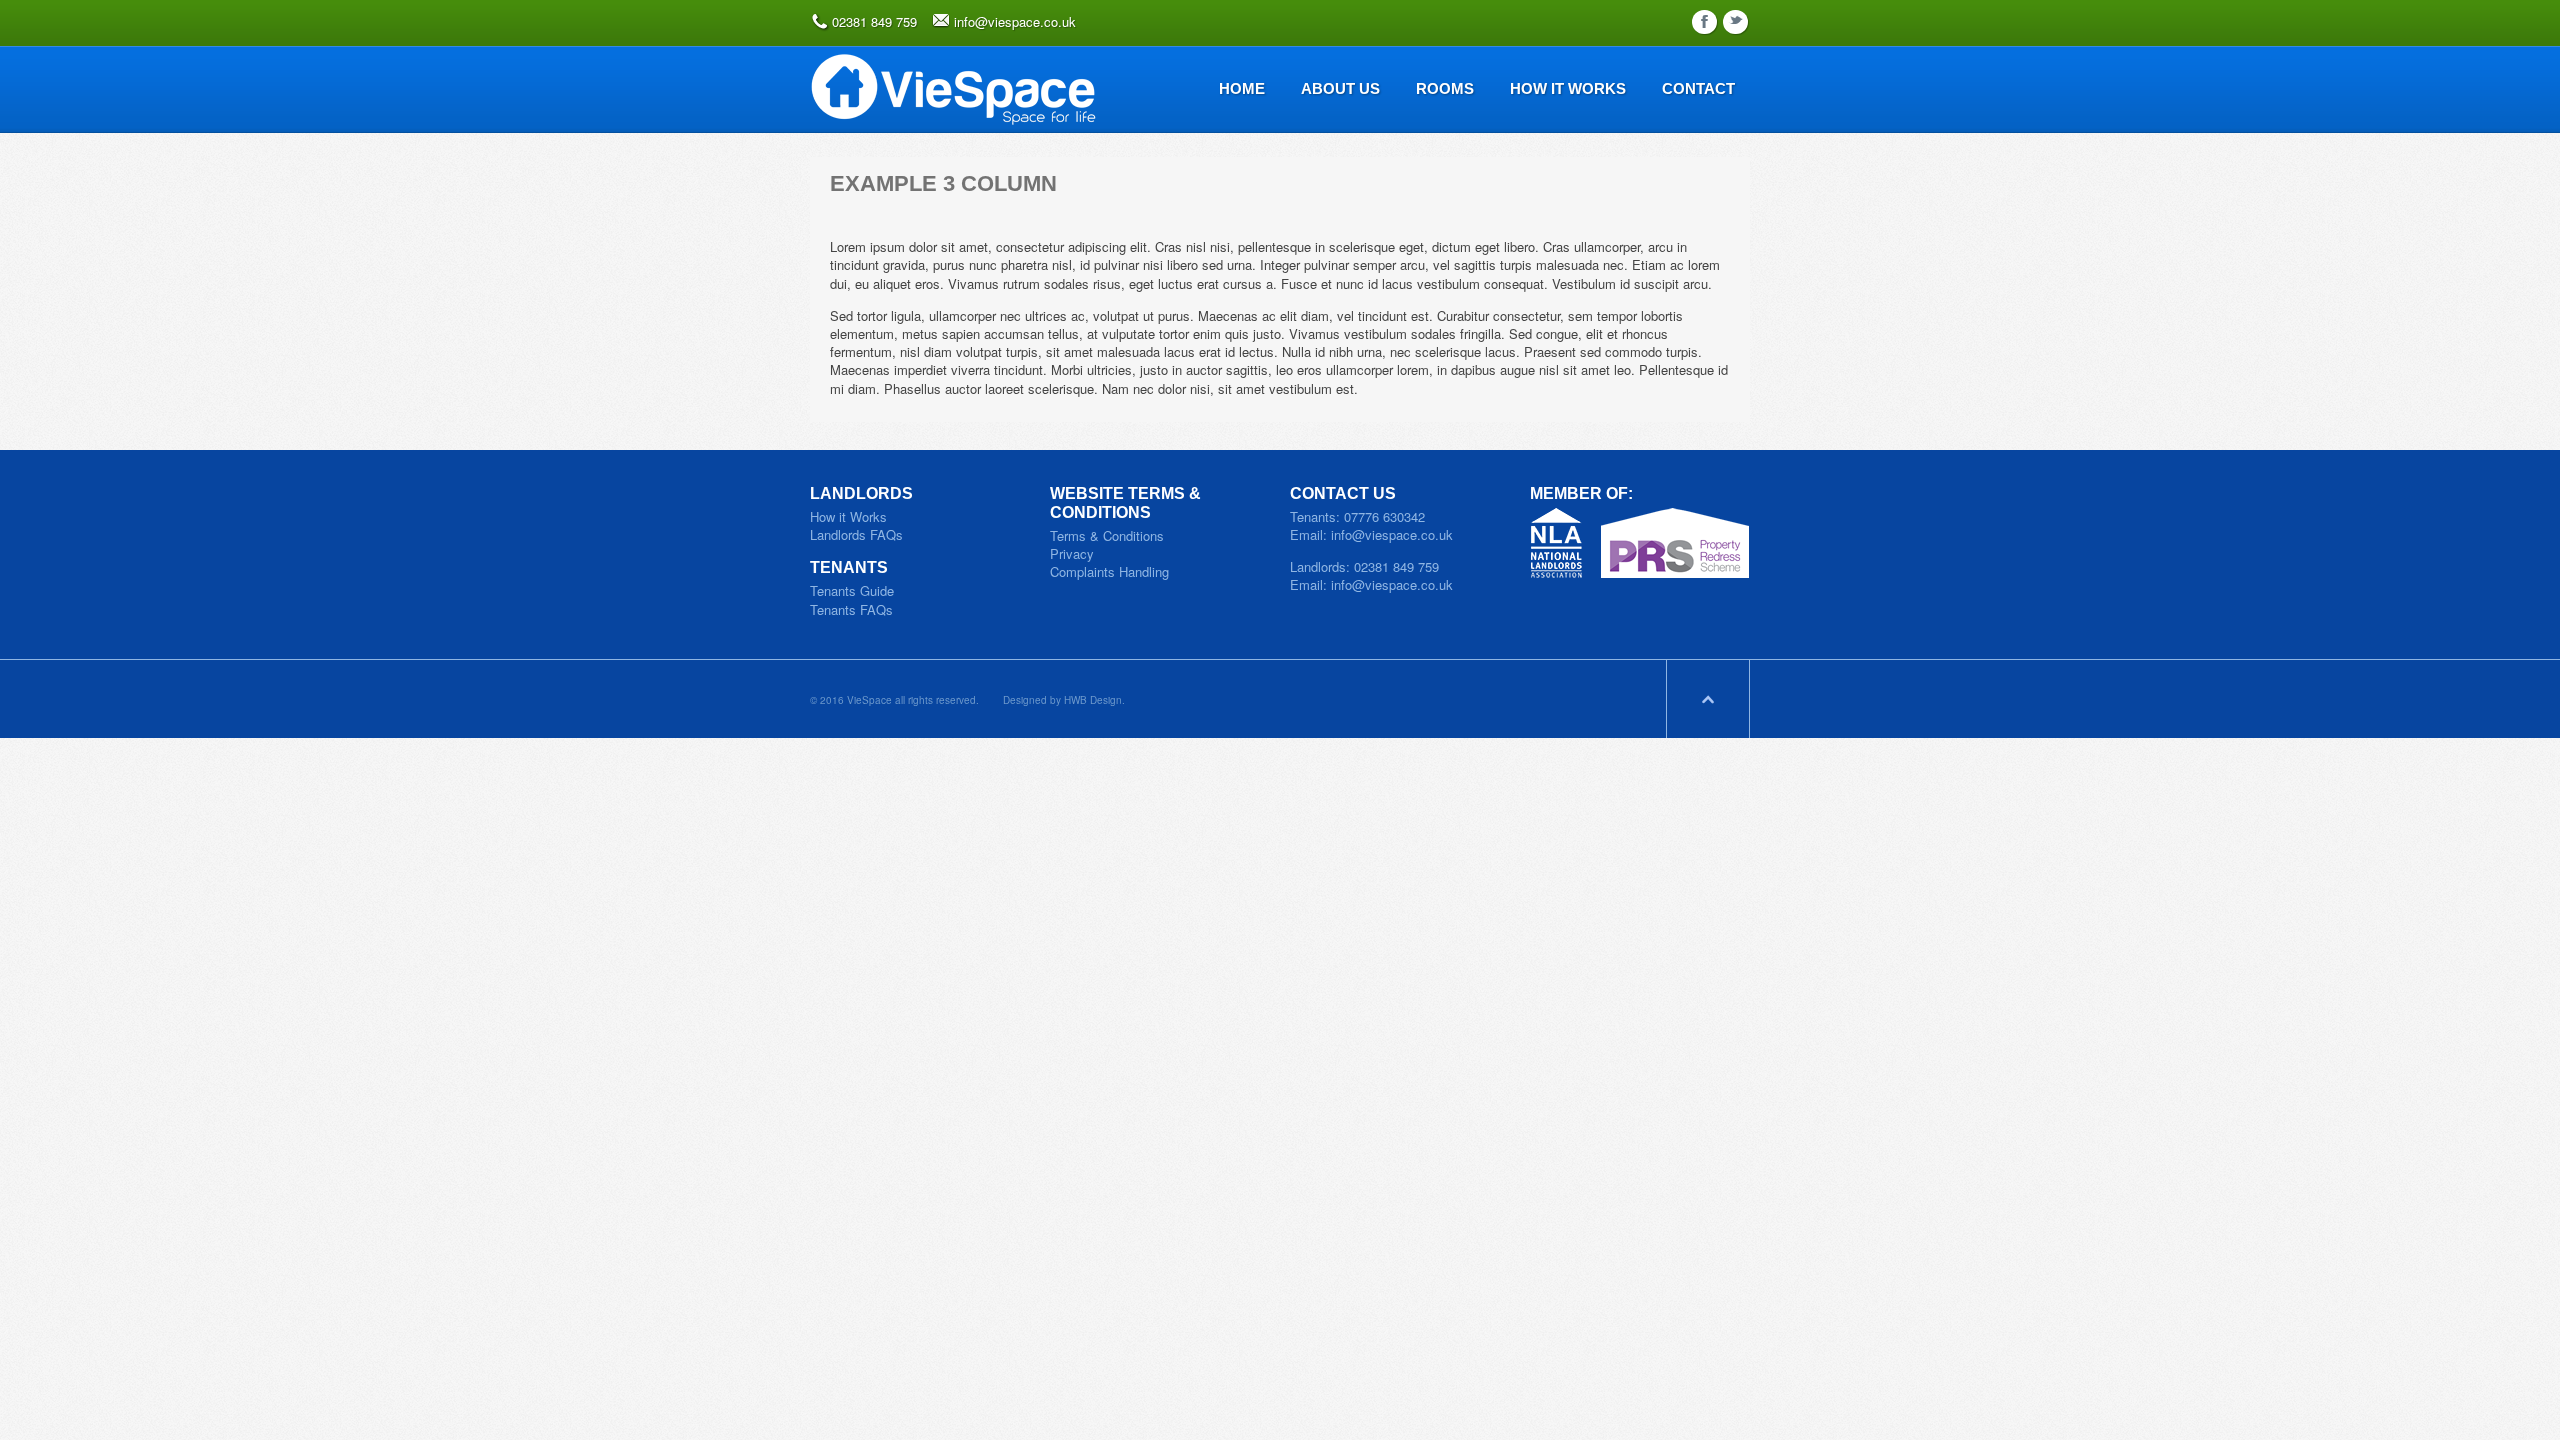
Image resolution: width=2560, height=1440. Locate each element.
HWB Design (1093, 700)
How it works (1568, 88)
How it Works (848, 516)
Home (1242, 88)
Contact (1698, 88)
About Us (1340, 88)
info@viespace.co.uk (1015, 21)
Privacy (1072, 553)
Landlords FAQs (856, 534)
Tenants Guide (852, 590)
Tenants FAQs (851, 609)
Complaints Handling (1109, 571)
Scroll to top (1708, 699)
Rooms (1445, 88)
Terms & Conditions (1107, 535)
